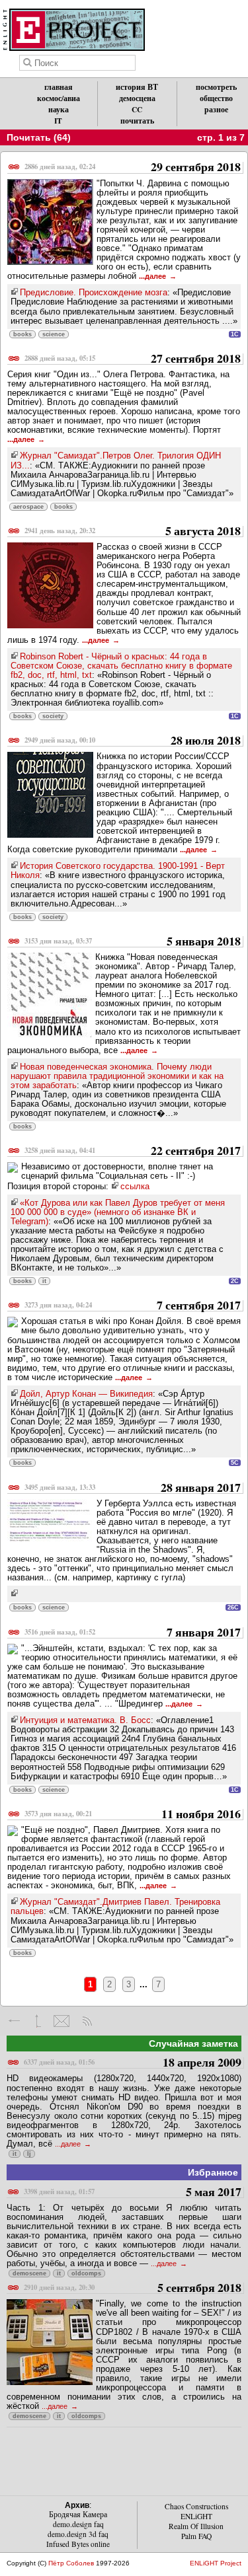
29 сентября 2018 (133, 167)
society (53, 716)
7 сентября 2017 (133, 1306)
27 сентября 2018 (133, 359)
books (22, 334)
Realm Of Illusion (196, 2526)
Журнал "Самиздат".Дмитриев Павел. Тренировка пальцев (115, 1906)
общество (216, 98)
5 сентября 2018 (133, 2288)
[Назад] (15, 2021)
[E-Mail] (61, 2021)
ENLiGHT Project (216, 2563)
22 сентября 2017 (133, 1151)
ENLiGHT (196, 2516)
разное (216, 109)
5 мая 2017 (133, 2192)
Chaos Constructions (196, 2506)
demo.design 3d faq (78, 2534)
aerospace (28, 507)
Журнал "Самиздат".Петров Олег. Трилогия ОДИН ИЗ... (116, 460)
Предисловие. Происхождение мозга (94, 292)
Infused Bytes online (78, 2544)
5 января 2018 (133, 942)
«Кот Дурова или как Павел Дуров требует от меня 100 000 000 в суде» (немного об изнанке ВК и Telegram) (118, 1212)
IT (58, 121)
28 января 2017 (133, 1488)
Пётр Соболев (71, 2563)
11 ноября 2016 (133, 1815)
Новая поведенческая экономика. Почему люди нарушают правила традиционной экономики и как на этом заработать (117, 1076)
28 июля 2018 (133, 741)
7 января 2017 (133, 1633)
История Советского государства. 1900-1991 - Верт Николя (118, 870)
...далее (153, 276)
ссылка (135, 1186)
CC (137, 109)
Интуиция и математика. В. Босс (85, 1720)
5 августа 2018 (133, 532)
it (44, 1281)
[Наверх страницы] (38, 2021)
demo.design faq (78, 2524)
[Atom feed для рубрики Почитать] (87, 2021)
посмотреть (216, 87)
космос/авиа (59, 98)
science (54, 334)
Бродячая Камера (78, 2514)
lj (29, 2154)
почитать (137, 121)
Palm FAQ (196, 2536)
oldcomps (86, 2273)
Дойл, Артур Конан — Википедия (86, 1394)
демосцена (137, 98)
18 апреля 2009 (133, 2063)
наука (59, 109)
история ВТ (137, 87)
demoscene (29, 2273)
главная (59, 87)
